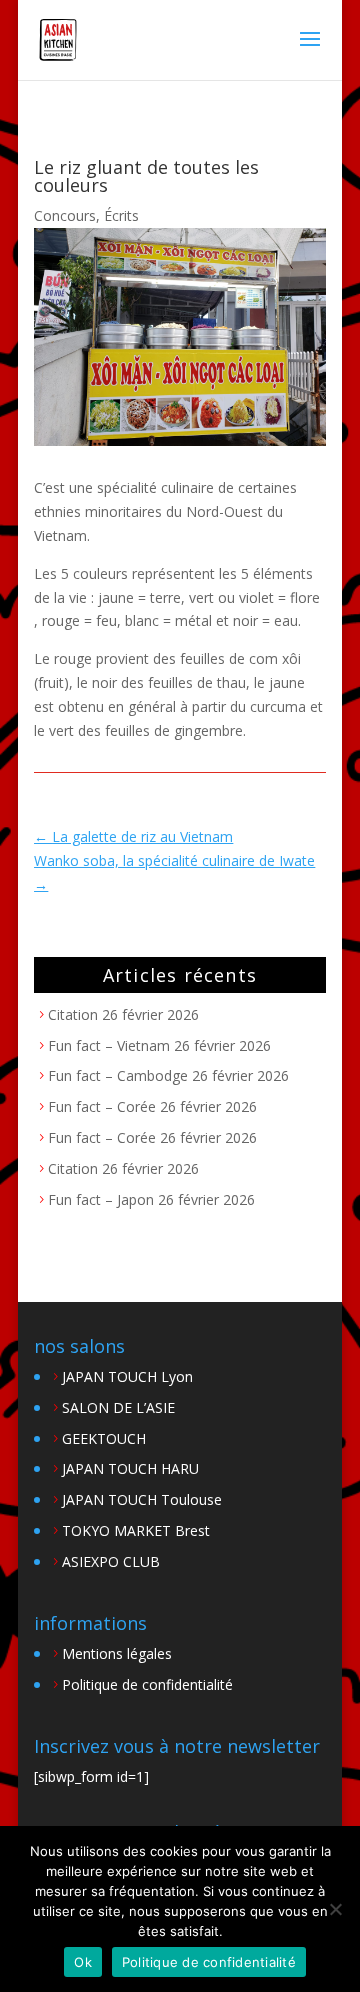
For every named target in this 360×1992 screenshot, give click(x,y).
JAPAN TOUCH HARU (130, 1468)
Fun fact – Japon (101, 1199)
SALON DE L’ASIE (118, 1407)
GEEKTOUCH (104, 1438)
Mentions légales (117, 1653)
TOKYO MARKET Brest (136, 1530)
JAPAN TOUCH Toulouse (142, 1499)
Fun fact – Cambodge (118, 1075)
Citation (73, 1014)
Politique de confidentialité (147, 1684)
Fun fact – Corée (102, 1106)
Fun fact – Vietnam (109, 1045)
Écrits (121, 215)
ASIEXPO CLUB (111, 1561)
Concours (65, 215)
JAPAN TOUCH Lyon (127, 1376)
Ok (83, 1962)
